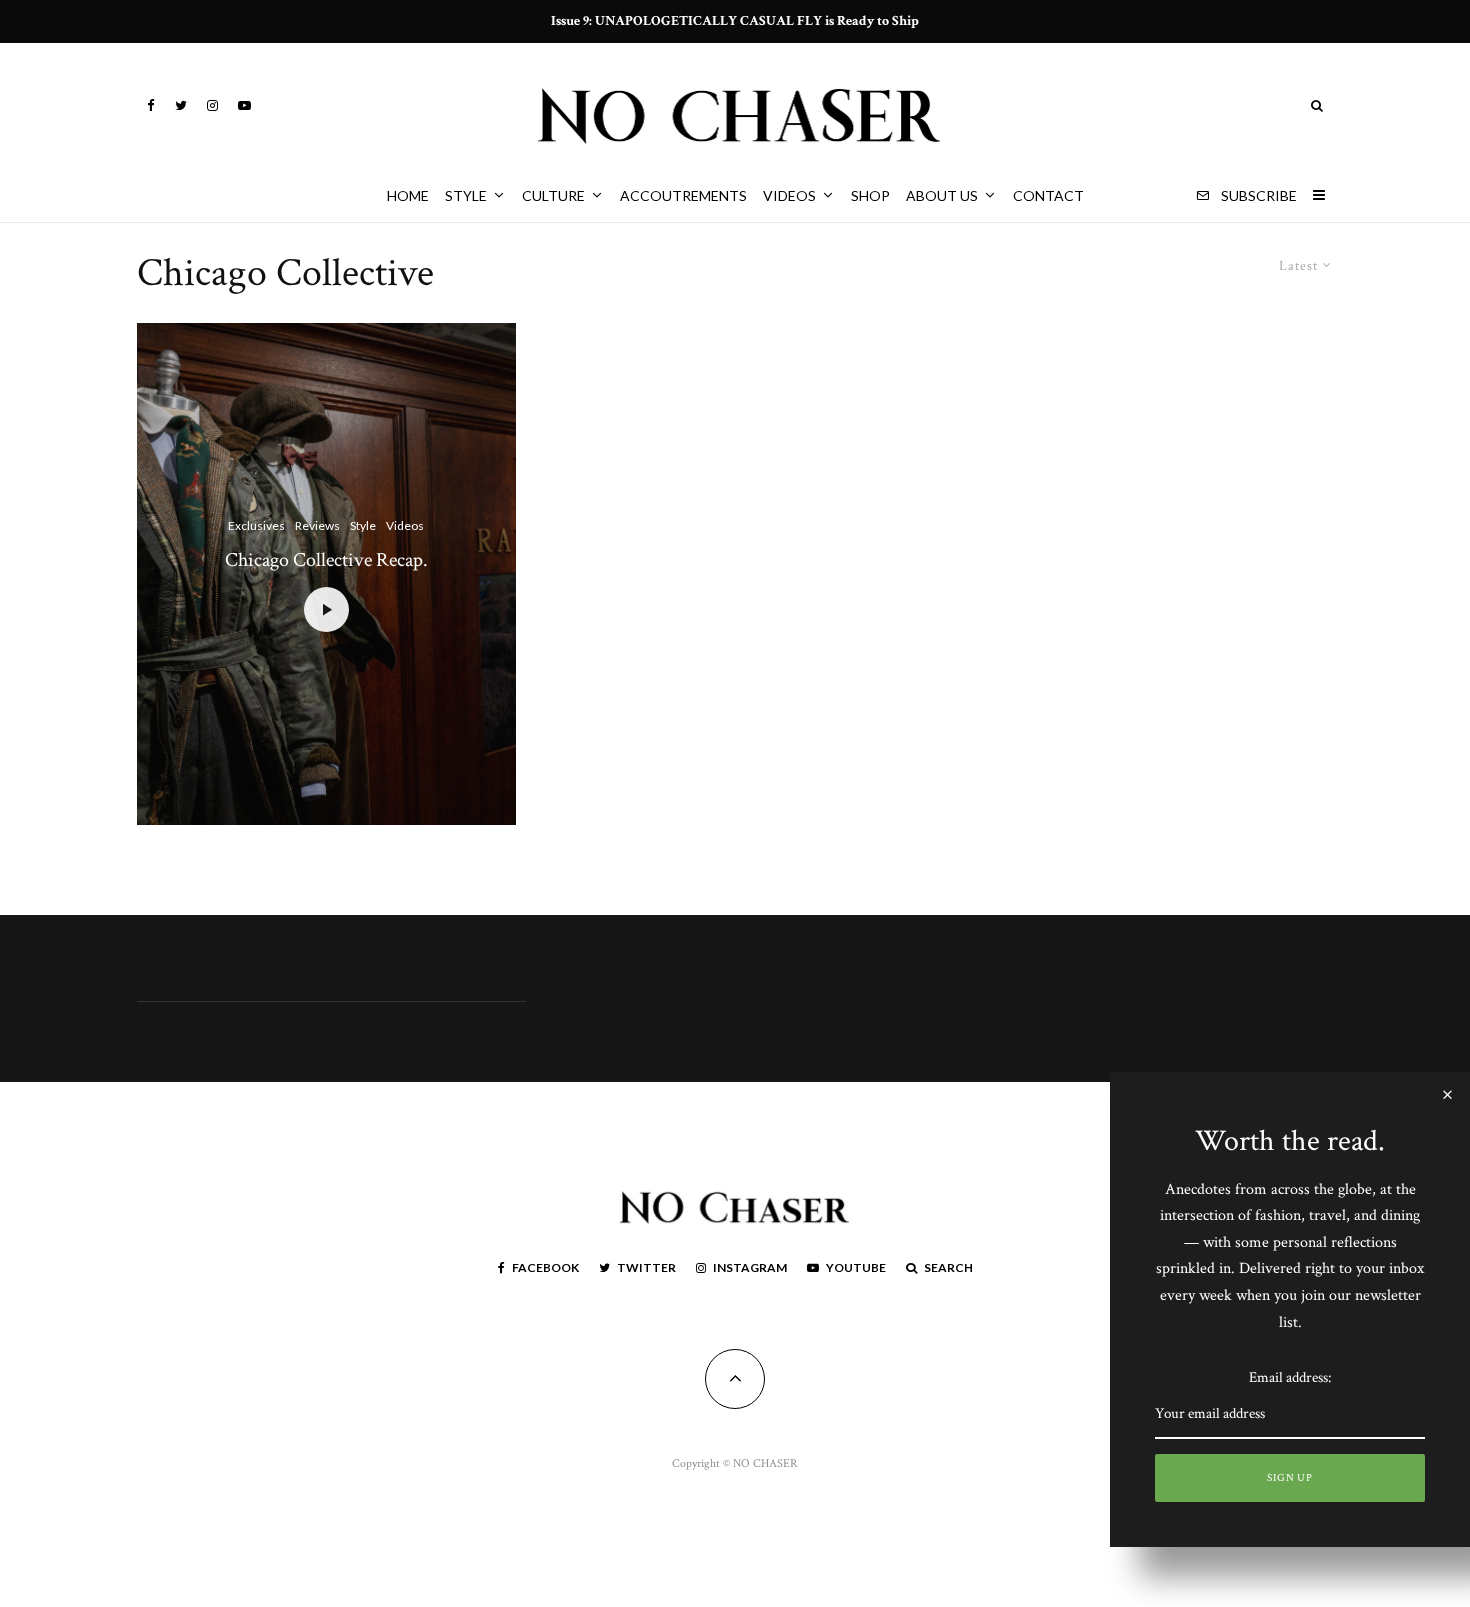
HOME (408, 195)
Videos (789, 195)
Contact (1048, 195)
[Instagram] (212, 105)
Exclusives (256, 525)
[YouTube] (244, 105)
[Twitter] (181, 105)
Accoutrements (683, 195)
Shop (870, 195)
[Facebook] (151, 105)
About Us (942, 195)
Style (466, 195)
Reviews (317, 525)
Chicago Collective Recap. (326, 560)
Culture (553, 195)
